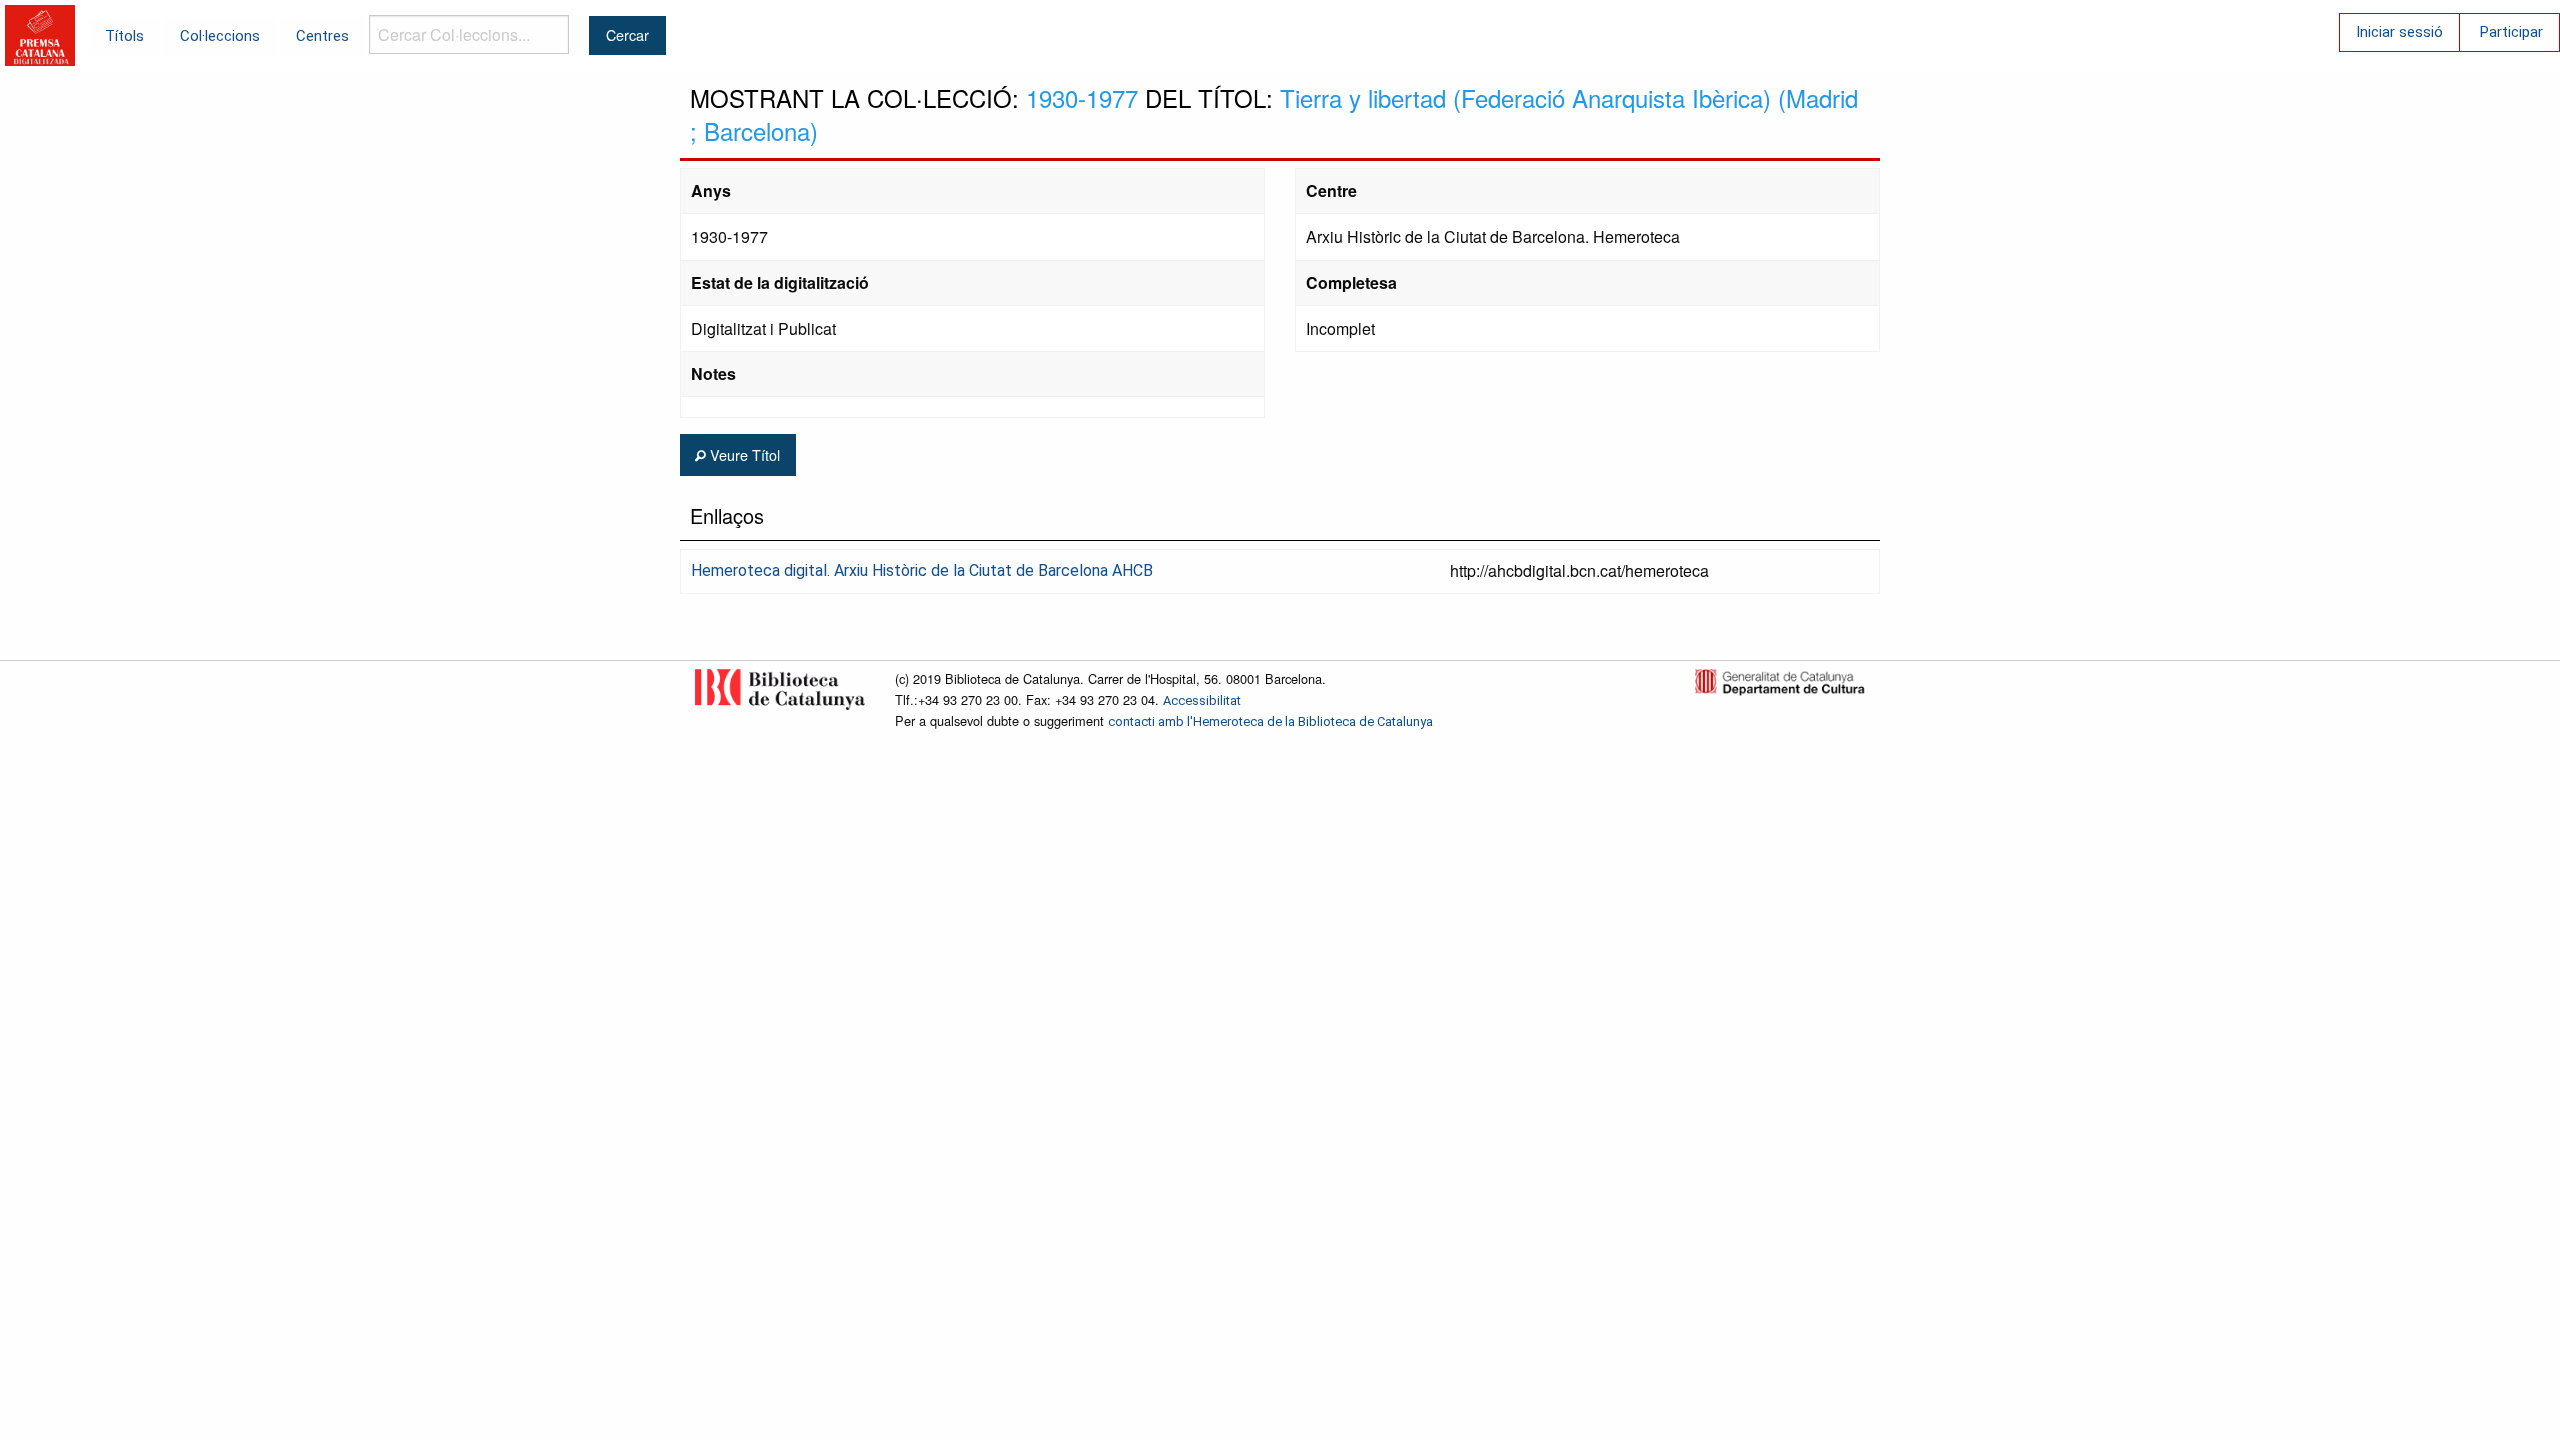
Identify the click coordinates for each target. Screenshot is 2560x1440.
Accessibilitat (1202, 700)
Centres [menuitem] (322, 36)
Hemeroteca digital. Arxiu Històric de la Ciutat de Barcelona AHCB (922, 570)
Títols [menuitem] (124, 36)
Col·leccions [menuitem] (220, 36)
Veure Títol (743, 454)
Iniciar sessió (2399, 32)
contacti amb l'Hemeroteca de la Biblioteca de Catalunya (1270, 721)
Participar (2511, 32)
